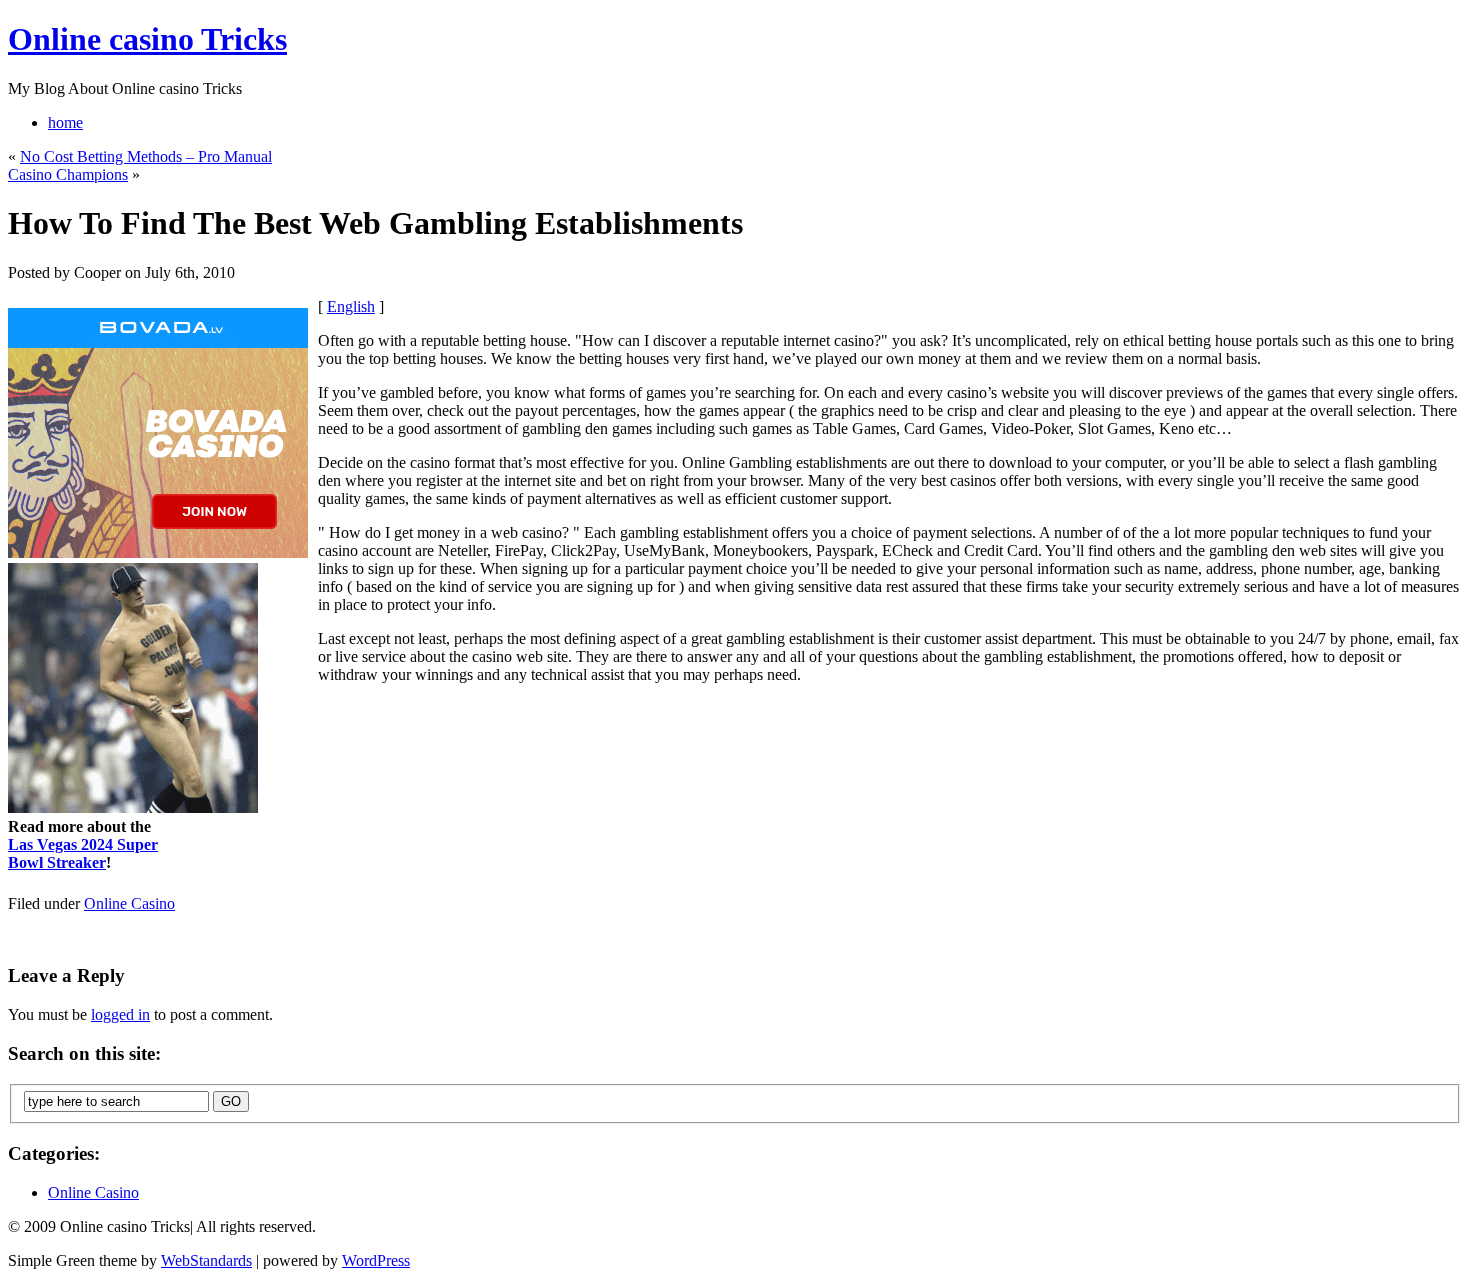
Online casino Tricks (147, 39)
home (65, 122)
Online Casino (129, 903)
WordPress (376, 1260)
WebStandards (206, 1260)
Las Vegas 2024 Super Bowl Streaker (83, 853)
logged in (120, 1014)
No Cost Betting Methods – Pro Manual (146, 156)
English (351, 306)
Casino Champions (68, 174)
